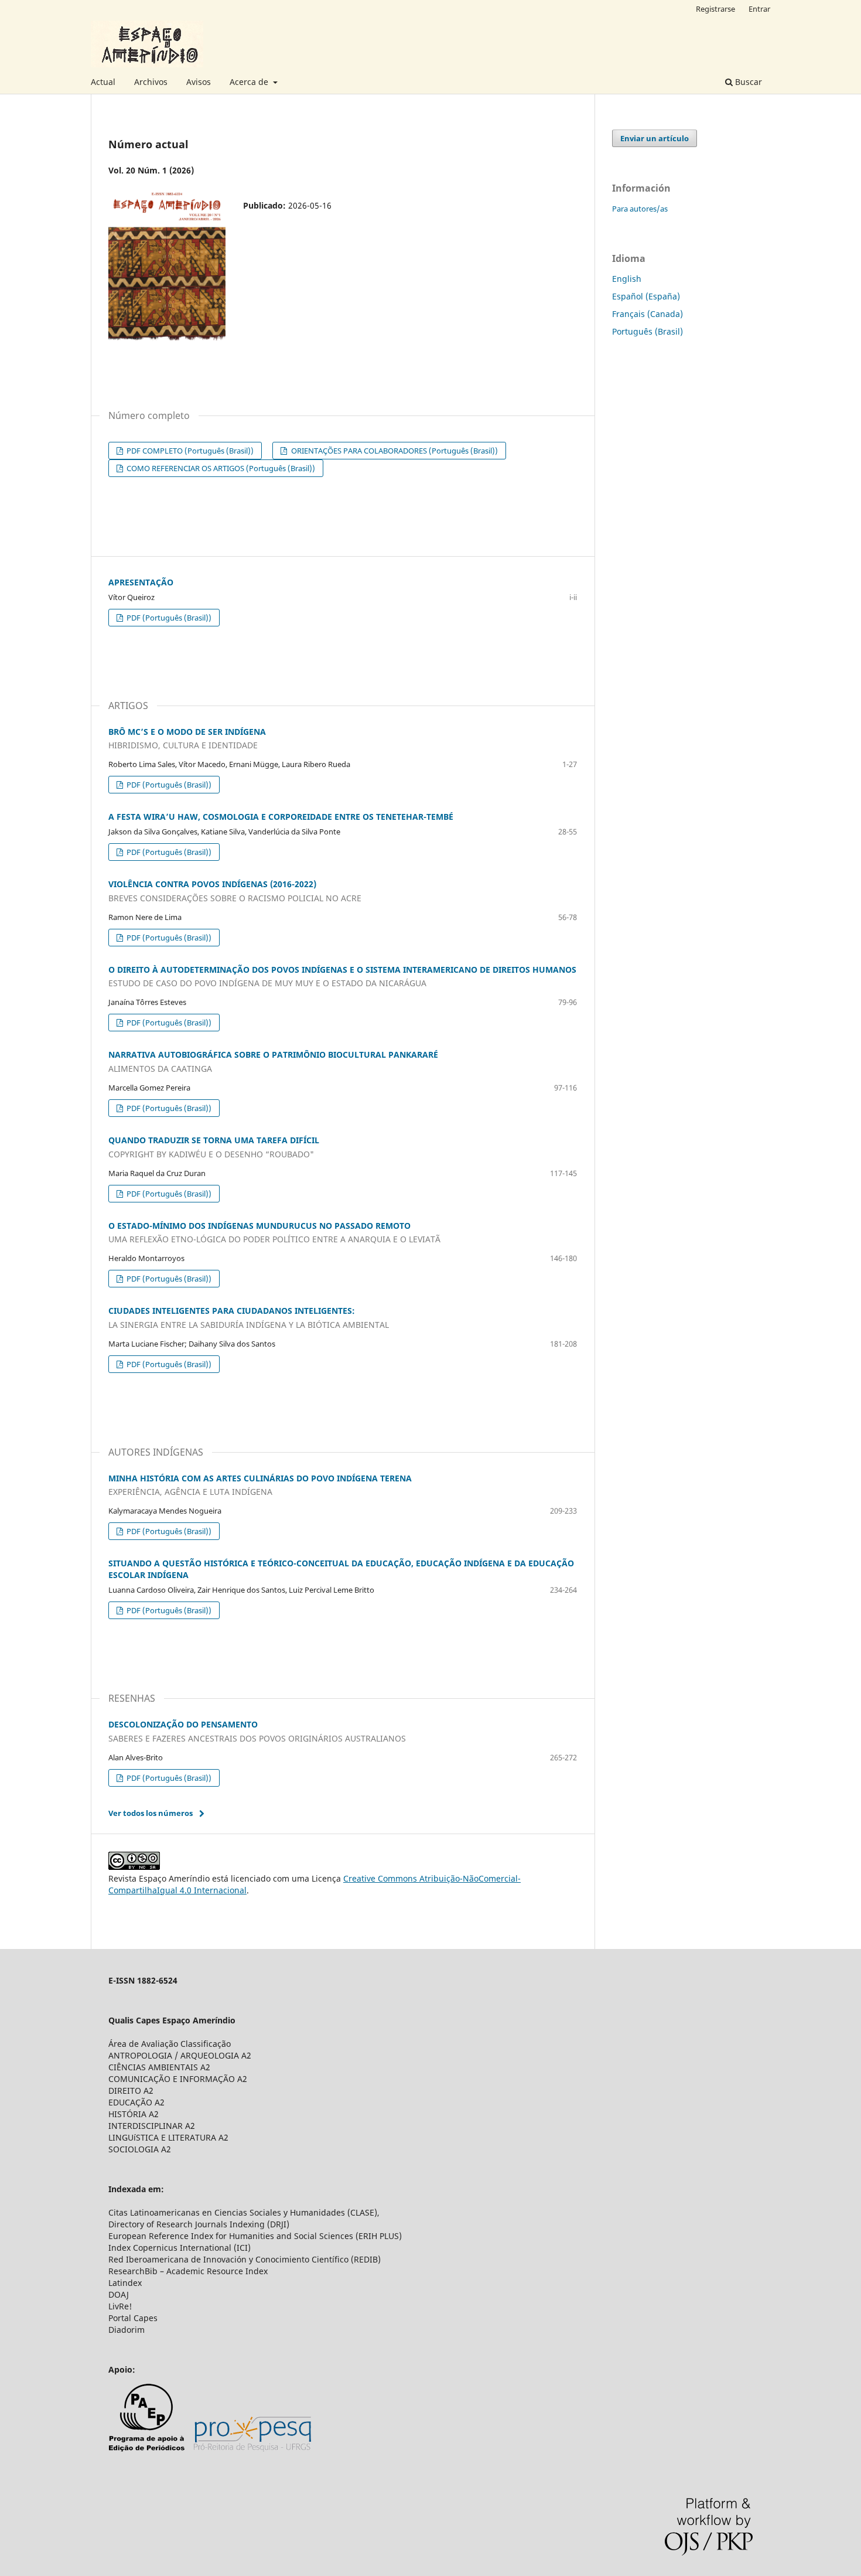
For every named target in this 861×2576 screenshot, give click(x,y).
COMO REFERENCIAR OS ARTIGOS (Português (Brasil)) (220, 468)
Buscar (747, 82)
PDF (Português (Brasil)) (168, 618)
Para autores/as (640, 209)
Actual (103, 82)
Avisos (199, 82)
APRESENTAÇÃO (141, 582)
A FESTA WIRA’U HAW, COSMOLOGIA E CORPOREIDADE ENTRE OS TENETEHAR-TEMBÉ (281, 817)
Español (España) (646, 296)
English (627, 279)
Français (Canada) (648, 314)
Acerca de (250, 82)
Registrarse (715, 9)
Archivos (151, 82)
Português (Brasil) (648, 331)
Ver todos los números (151, 1813)
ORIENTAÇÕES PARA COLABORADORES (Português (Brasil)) (394, 451)
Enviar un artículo (655, 138)
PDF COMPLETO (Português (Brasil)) (189, 451)
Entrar (759, 9)
